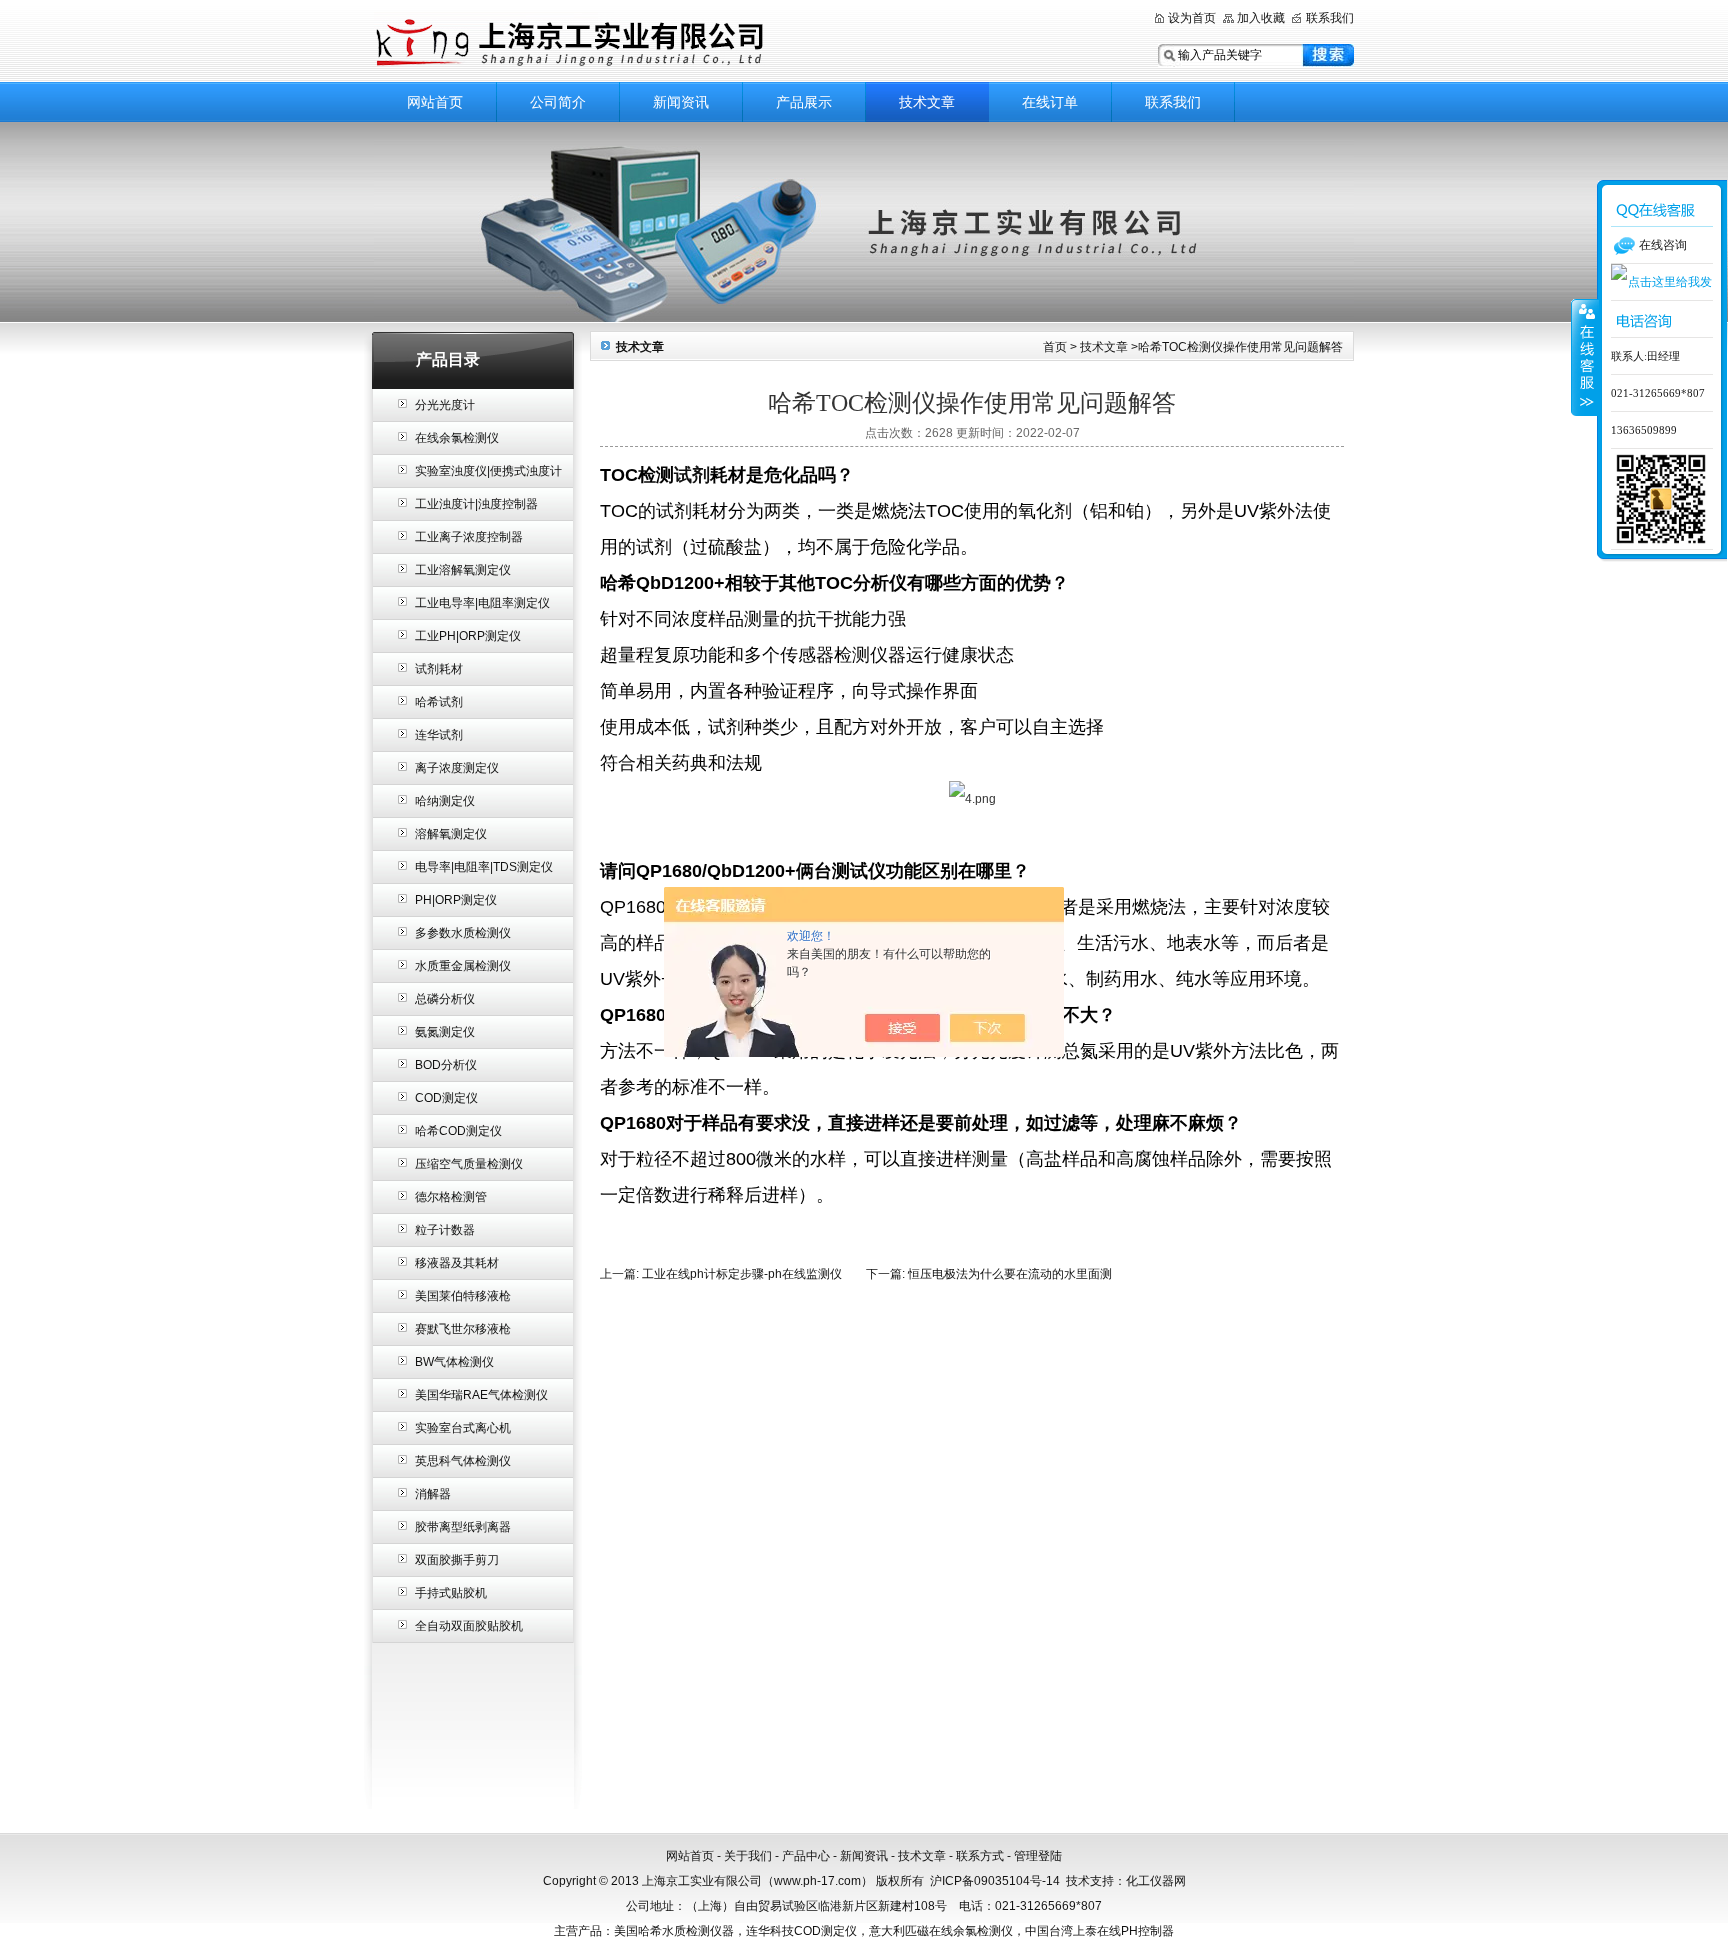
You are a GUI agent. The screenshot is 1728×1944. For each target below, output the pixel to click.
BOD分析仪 (446, 1065)
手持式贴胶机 (451, 1593)
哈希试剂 (439, 702)
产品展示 (804, 102)
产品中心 (806, 1856)
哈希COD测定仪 (458, 1131)
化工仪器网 (1156, 1881)
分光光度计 (445, 405)
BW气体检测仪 (454, 1362)
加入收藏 (1261, 18)
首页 (1055, 347)
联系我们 (1330, 18)
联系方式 (980, 1856)
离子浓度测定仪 (457, 768)
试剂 (692, 475)
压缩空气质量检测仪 (469, 1164)
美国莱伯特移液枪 (463, 1296)
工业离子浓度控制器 (469, 537)
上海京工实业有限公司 (624, 42)
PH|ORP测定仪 (456, 900)
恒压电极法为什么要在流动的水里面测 (1010, 1274)
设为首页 (1192, 18)
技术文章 (927, 102)
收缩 (1585, 357)
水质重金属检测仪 (463, 966)
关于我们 (748, 1856)
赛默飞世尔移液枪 (463, 1329)
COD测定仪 (446, 1098)
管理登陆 (1038, 1856)
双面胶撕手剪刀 (457, 1560)
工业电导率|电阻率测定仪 (482, 603)
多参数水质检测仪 (463, 933)
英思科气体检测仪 (463, 1461)
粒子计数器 (445, 1230)
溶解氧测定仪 (451, 834)
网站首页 (435, 102)
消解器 (433, 1494)
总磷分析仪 (445, 999)
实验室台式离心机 (463, 1428)
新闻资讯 (681, 102)
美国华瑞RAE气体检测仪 (481, 1395)
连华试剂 (439, 735)
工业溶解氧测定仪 (463, 570)
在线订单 (1050, 102)
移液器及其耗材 (457, 1263)
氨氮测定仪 (445, 1032)
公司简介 (558, 102)
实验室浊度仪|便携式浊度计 (488, 471)
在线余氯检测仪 (457, 438)
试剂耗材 (439, 669)
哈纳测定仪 (445, 801)
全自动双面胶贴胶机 (469, 1626)
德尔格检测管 (451, 1197)
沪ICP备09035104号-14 (995, 1881)
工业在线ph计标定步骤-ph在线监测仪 (742, 1274)
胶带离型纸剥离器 (463, 1527)
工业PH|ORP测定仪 (468, 636)
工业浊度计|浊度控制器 (476, 504)
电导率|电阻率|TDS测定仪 (484, 867)
